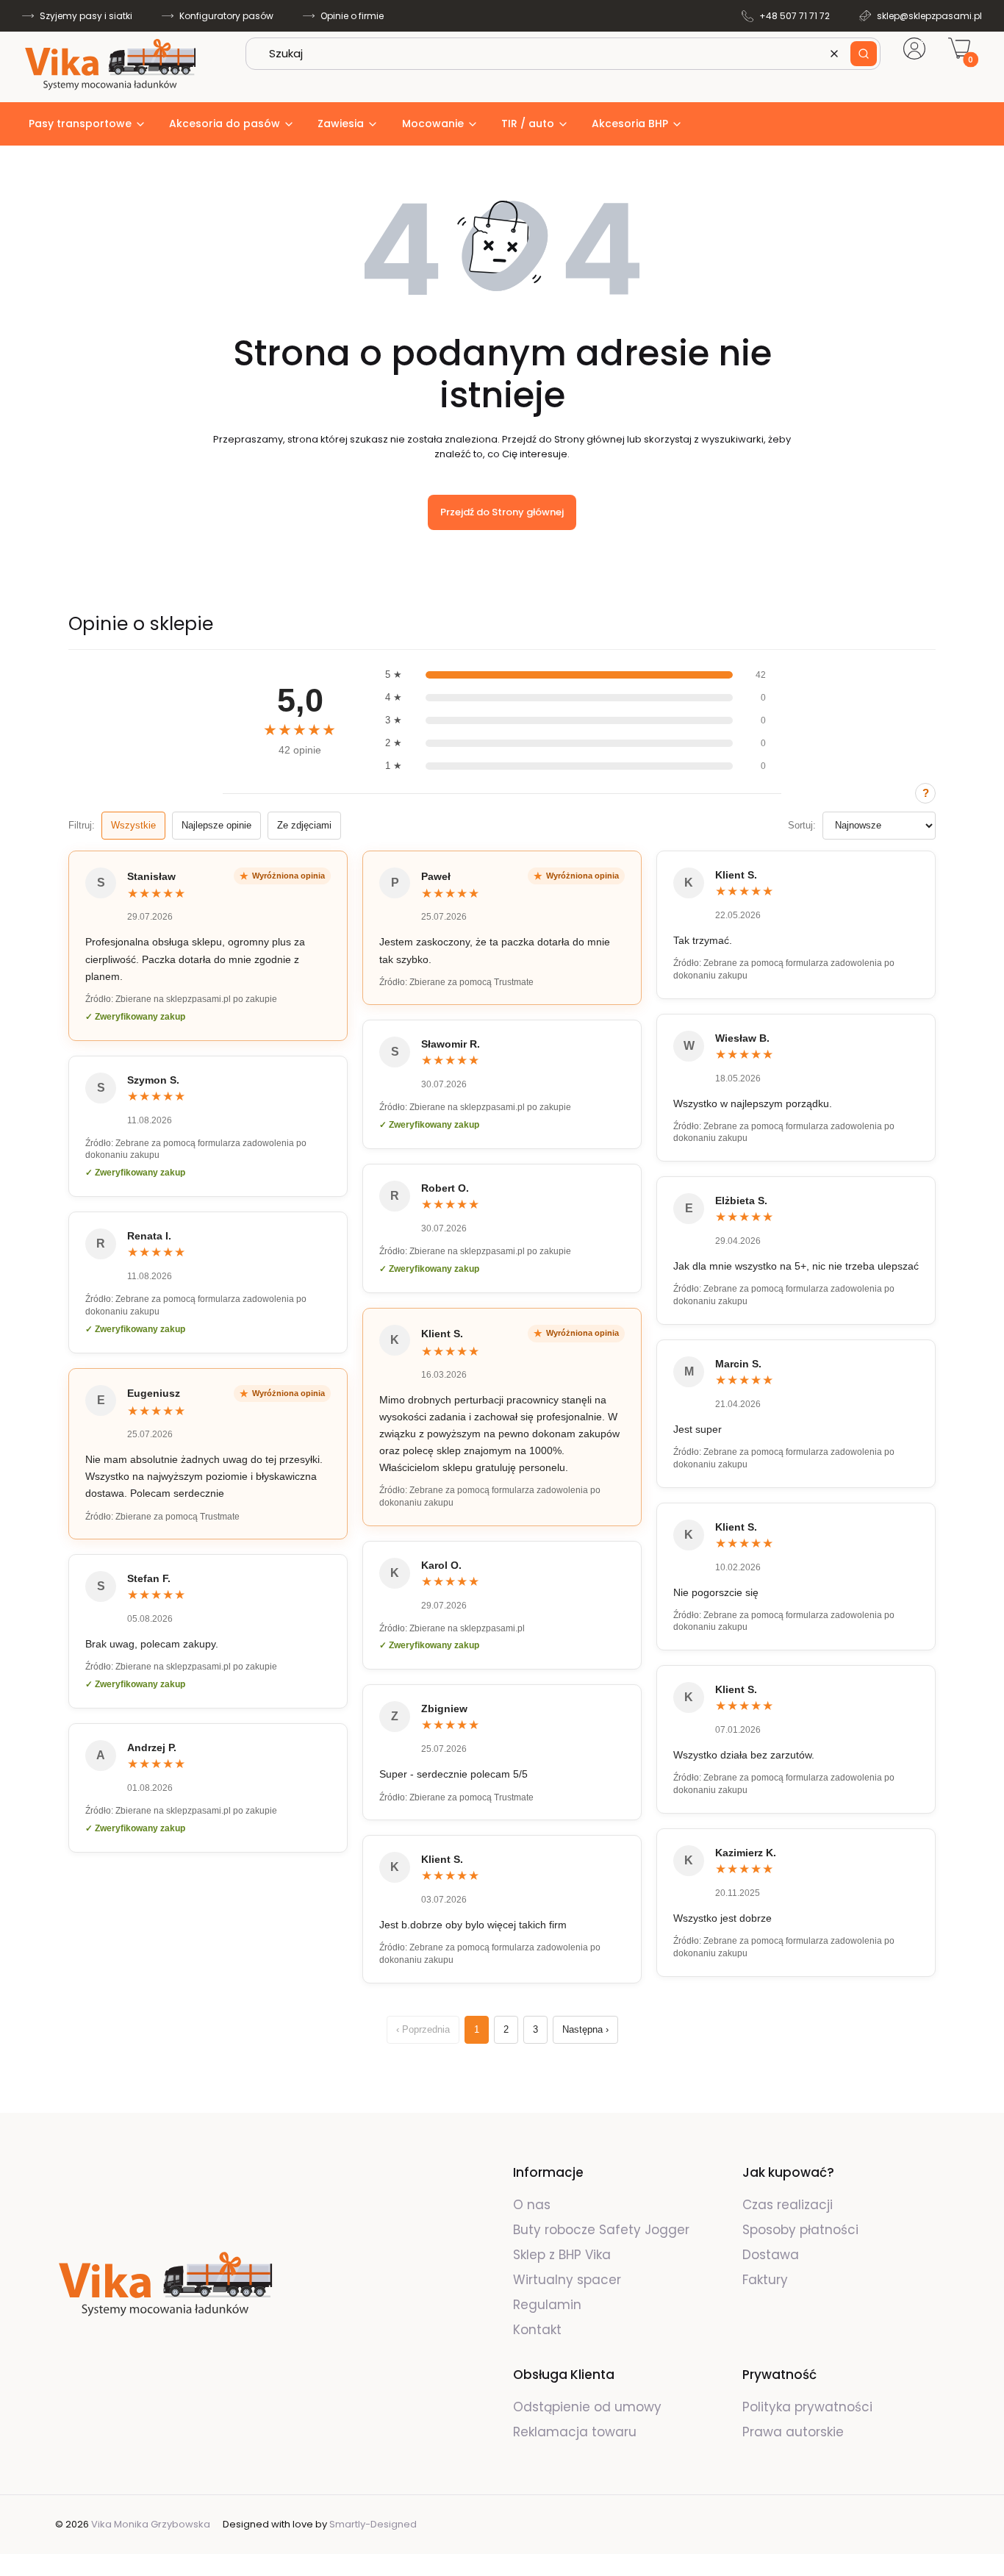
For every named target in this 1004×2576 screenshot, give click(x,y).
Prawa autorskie (793, 2432)
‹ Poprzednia (423, 2029)
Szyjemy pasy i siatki (86, 16)
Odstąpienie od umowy (587, 2407)
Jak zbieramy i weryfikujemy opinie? (925, 793)
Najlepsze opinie (216, 825)
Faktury (765, 2280)
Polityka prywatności (807, 2407)
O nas (532, 2205)
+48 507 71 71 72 (795, 16)
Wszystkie (133, 825)
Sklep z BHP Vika (564, 2255)
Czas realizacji (788, 2205)
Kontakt (537, 2330)
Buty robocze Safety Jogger (603, 2230)
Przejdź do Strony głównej (502, 512)
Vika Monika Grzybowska (151, 2524)
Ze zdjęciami (304, 825)
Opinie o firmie (352, 16)
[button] (864, 54)
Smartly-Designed (373, 2524)
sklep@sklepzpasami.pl (929, 16)
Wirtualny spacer (567, 2280)
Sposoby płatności (800, 2230)
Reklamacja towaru (575, 2432)
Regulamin (547, 2305)
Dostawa (771, 2255)
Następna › (585, 2029)
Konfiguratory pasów (226, 16)
